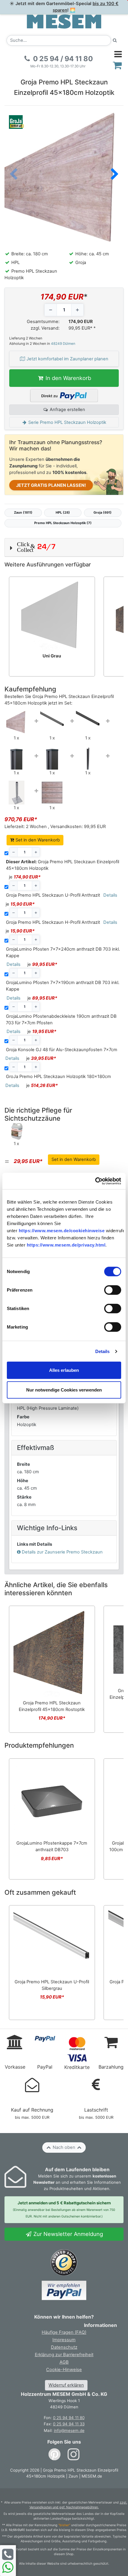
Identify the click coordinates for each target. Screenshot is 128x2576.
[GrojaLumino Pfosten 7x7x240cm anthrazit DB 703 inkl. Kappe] (16, 757)
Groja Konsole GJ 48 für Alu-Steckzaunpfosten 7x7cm (62, 1050)
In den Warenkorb (68, 378)
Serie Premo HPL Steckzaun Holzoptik (67, 422)
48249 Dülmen (63, 344)
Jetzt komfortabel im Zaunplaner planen (67, 359)
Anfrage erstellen (67, 410)
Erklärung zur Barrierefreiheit (64, 2355)
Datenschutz (64, 2347)
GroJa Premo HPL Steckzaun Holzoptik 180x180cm (58, 1077)
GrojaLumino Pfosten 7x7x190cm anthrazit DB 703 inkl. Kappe (63, 986)
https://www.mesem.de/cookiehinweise (62, 1231)
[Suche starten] (115, 40)
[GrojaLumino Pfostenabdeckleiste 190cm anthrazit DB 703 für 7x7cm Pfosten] (88, 757)
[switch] (113, 1290)
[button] (115, 175)
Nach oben (64, 2147)
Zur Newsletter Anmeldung (67, 2234)
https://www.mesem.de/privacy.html (66, 1245)
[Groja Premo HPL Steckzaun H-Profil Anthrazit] (88, 718)
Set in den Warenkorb (37, 840)
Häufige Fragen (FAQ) (64, 2332)
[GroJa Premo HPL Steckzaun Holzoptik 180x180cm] (52, 792)
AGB (64, 2362)
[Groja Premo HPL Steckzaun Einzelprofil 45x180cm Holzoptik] (17, 722)
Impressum (64, 2340)
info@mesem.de (69, 2430)
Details (103, 1351)
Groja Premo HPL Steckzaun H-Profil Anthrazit (53, 922)
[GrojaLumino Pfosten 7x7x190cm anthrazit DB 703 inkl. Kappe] (52, 757)
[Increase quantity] (77, 310)
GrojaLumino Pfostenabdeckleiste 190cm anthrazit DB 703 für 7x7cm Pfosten (61, 1020)
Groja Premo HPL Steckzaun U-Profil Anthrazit (53, 895)
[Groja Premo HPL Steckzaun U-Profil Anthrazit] (52, 718)
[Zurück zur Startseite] (64, 21)
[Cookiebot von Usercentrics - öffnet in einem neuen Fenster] (95, 1181)
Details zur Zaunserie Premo (62, 1552)
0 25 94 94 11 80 (69, 2418)
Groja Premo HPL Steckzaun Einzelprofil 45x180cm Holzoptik (63, 865)
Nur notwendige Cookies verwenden (64, 1390)
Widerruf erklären (66, 2385)
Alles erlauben (64, 1370)
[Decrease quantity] (51, 310)
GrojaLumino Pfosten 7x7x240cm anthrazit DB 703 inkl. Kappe (63, 952)
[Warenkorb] (117, 65)
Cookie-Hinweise (64, 2370)
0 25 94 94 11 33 (69, 2424)
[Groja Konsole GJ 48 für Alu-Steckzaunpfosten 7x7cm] (17, 792)
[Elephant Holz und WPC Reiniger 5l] (16, 1131)
